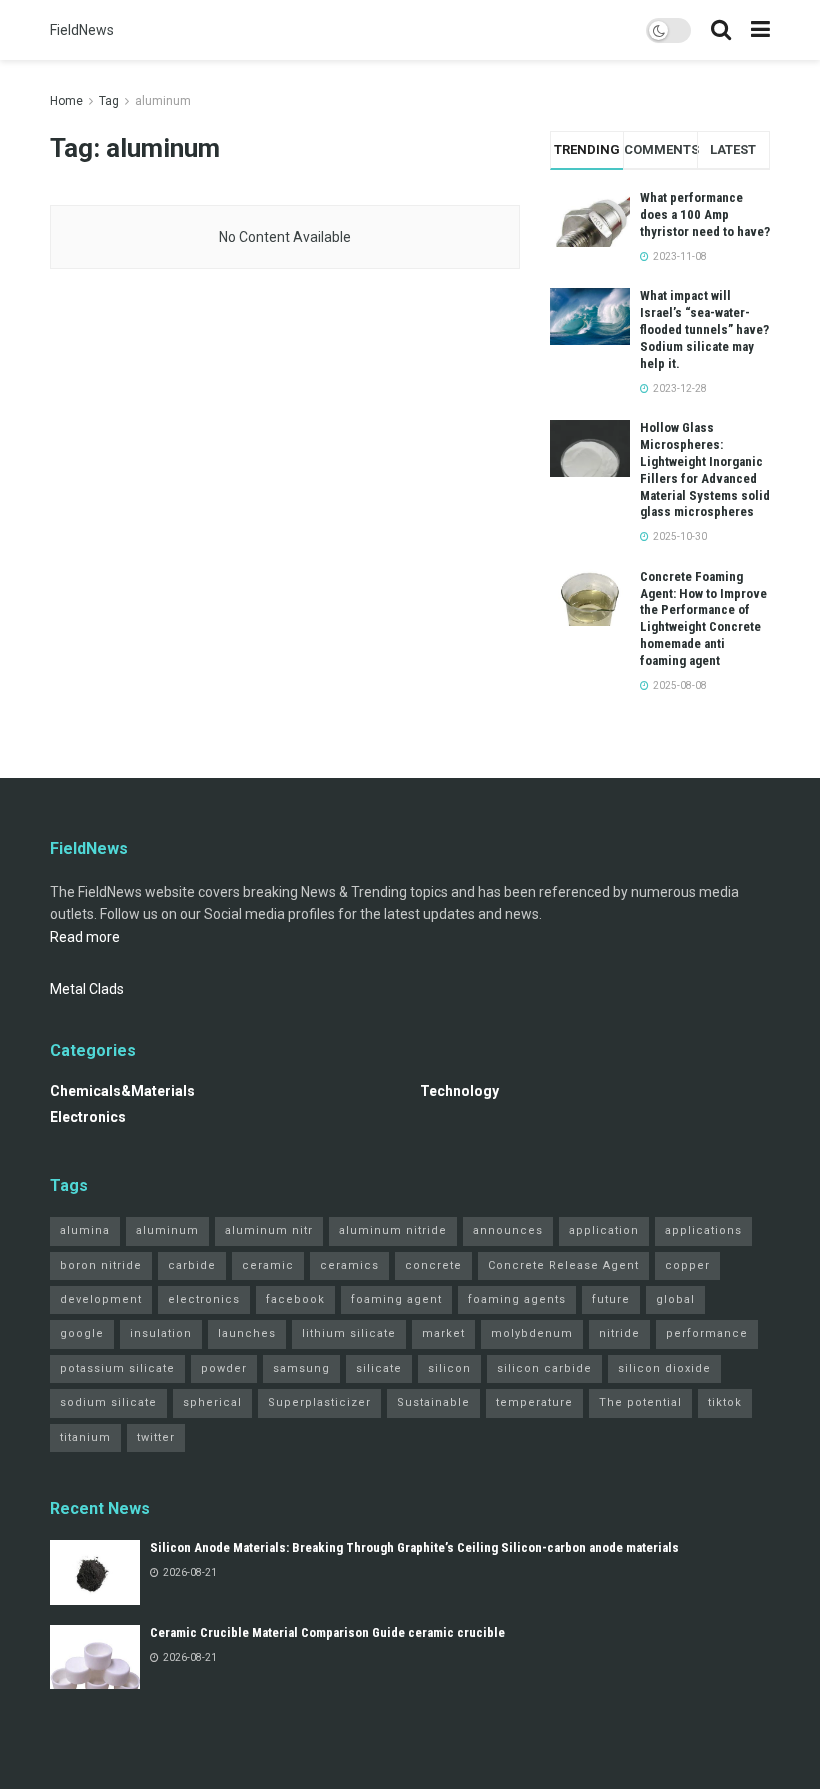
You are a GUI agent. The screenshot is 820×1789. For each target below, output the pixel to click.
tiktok (725, 1402)
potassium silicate (117, 1368)
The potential (640, 1402)
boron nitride (101, 1265)
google (82, 1333)
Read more (85, 937)
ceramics (349, 1265)
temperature (534, 1402)
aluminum (163, 101)
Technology (459, 1091)
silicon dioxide (664, 1368)
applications (703, 1230)
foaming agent (396, 1299)
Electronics (88, 1117)
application (604, 1230)
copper (687, 1265)
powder (224, 1368)
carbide (192, 1265)
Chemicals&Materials (122, 1091)
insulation (161, 1333)
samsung (301, 1368)
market (443, 1333)
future (611, 1299)
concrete (433, 1265)
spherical (212, 1402)
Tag (109, 101)
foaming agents (517, 1299)
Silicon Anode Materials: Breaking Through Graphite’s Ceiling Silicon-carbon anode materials (414, 1547)
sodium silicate (108, 1402)
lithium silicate (349, 1333)
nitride (619, 1333)
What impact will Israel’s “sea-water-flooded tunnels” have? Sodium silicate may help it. (704, 329)
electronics (204, 1299)
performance (707, 1333)
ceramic (268, 1265)
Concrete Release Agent (563, 1265)
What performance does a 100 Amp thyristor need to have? (705, 214)
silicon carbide (544, 1368)
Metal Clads (87, 989)
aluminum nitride (393, 1230)
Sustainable (433, 1402)
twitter (156, 1437)
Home (66, 101)
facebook (295, 1299)
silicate (379, 1368)
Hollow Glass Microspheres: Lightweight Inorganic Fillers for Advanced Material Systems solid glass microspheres (705, 469)
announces (508, 1230)
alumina (85, 1230)
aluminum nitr (269, 1230)
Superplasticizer (319, 1402)
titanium (85, 1437)
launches (247, 1333)
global (675, 1299)
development (101, 1299)
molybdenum (532, 1333)
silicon (449, 1368)
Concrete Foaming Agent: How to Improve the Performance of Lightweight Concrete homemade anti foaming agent (703, 618)
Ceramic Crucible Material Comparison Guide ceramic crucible (327, 1632)
